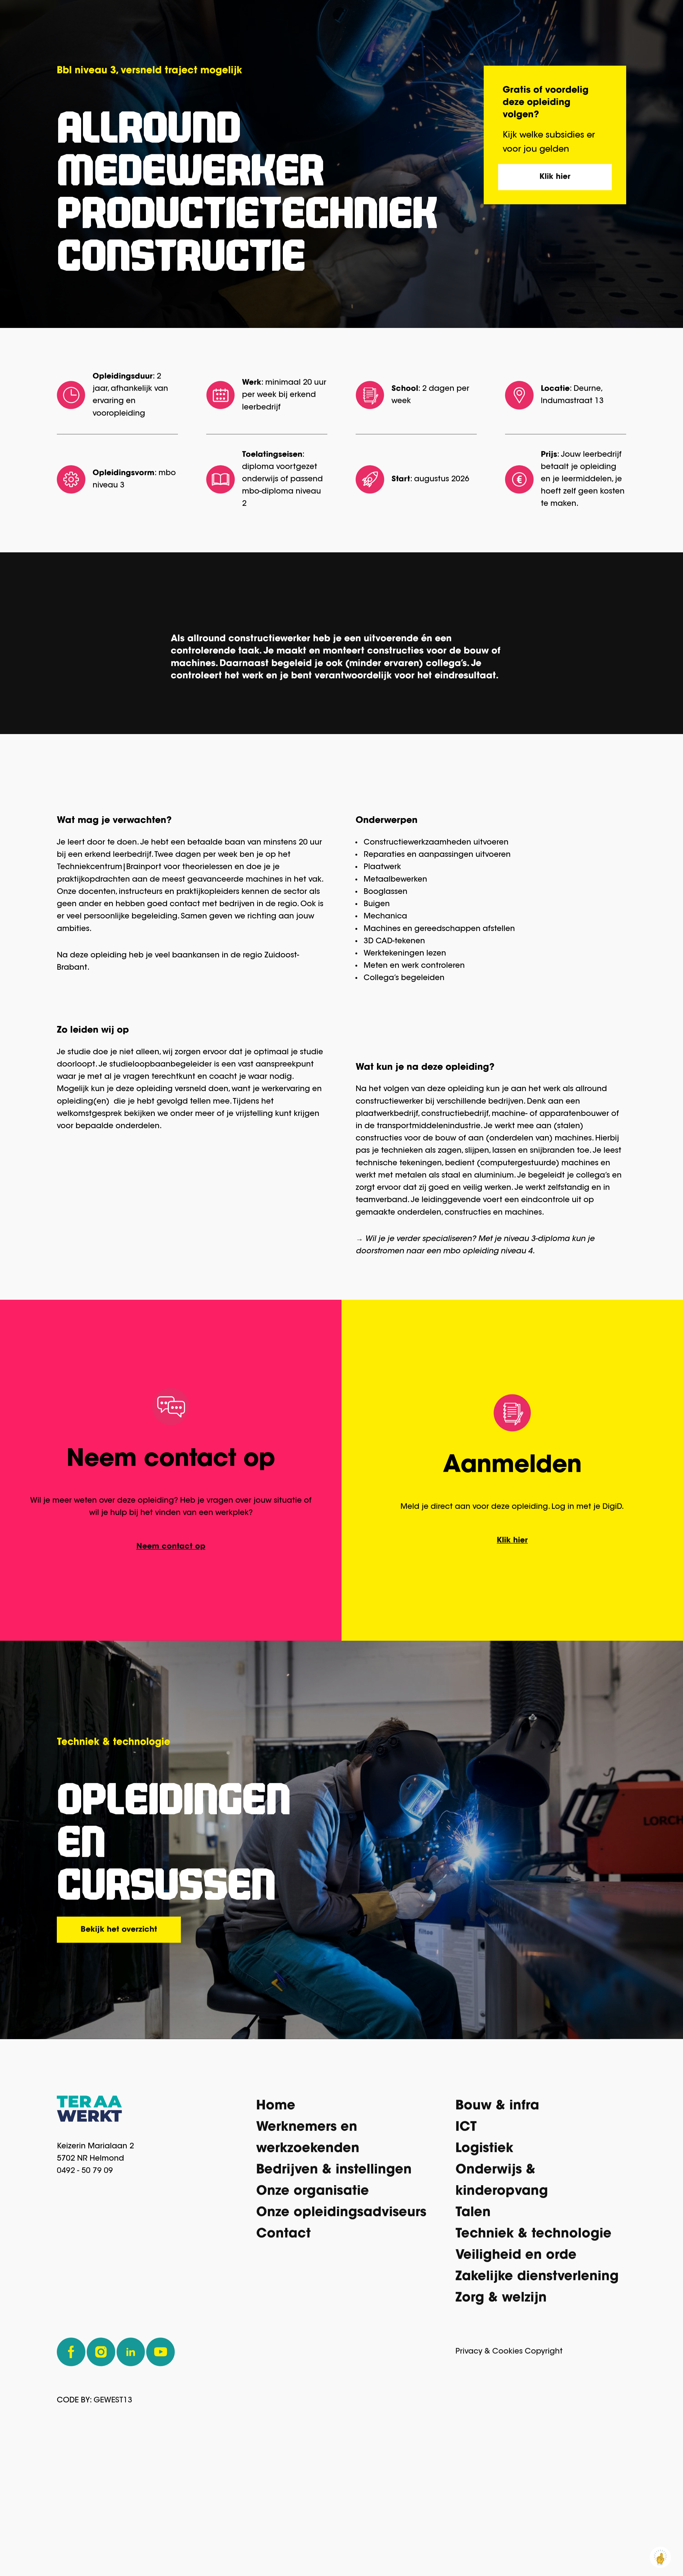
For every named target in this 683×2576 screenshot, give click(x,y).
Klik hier (555, 271)
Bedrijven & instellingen (334, 2264)
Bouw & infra (497, 2200)
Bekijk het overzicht (119, 2023)
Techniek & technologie (533, 2328)
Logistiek (484, 2243)
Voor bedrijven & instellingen (507, 18)
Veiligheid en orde (516, 2349)
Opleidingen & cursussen (377, 18)
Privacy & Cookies (489, 2446)
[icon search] (649, 17)
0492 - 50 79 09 (85, 2265)
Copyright (544, 2446)
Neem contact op (171, 1640)
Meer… (602, 18)
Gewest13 (113, 2494)
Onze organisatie (313, 2285)
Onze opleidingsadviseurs (341, 2307)
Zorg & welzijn (501, 2392)
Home (276, 2200)
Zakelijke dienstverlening (537, 2371)
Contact (283, 2328)
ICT (466, 2221)
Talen (473, 2307)
